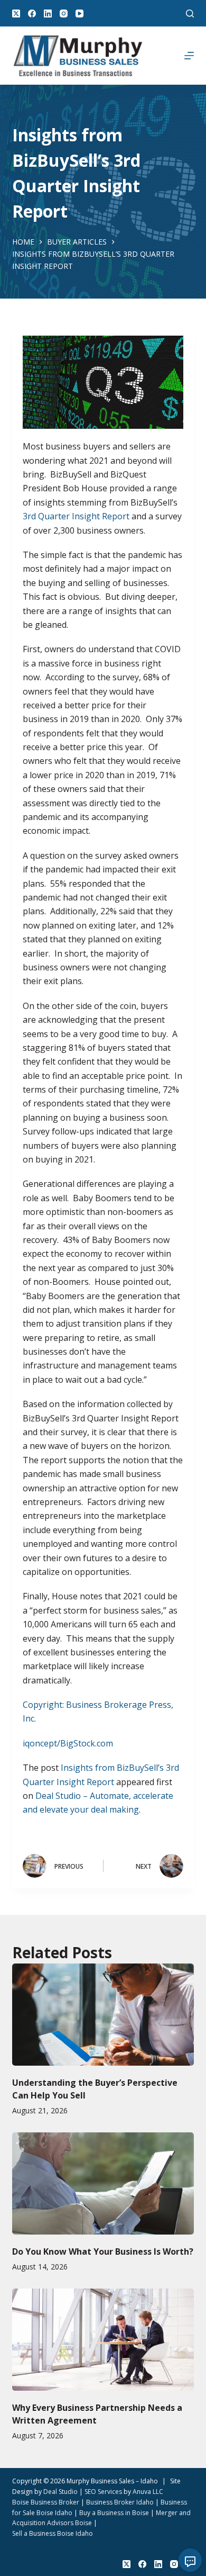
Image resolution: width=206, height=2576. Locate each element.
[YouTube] (79, 13)
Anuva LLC (148, 2492)
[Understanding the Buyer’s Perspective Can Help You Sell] (103, 2015)
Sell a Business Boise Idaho (53, 2533)
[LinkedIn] (48, 13)
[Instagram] (64, 13)
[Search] (190, 13)
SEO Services (103, 2492)
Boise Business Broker (46, 2502)
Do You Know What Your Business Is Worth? (103, 2251)
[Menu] (189, 56)
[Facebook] (32, 13)
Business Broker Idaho (120, 2502)
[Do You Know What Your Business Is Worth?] (103, 2183)
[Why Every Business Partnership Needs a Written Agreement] (103, 2340)
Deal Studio (60, 2492)
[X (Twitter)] (16, 13)
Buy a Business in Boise (114, 2513)
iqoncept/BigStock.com (68, 1743)
